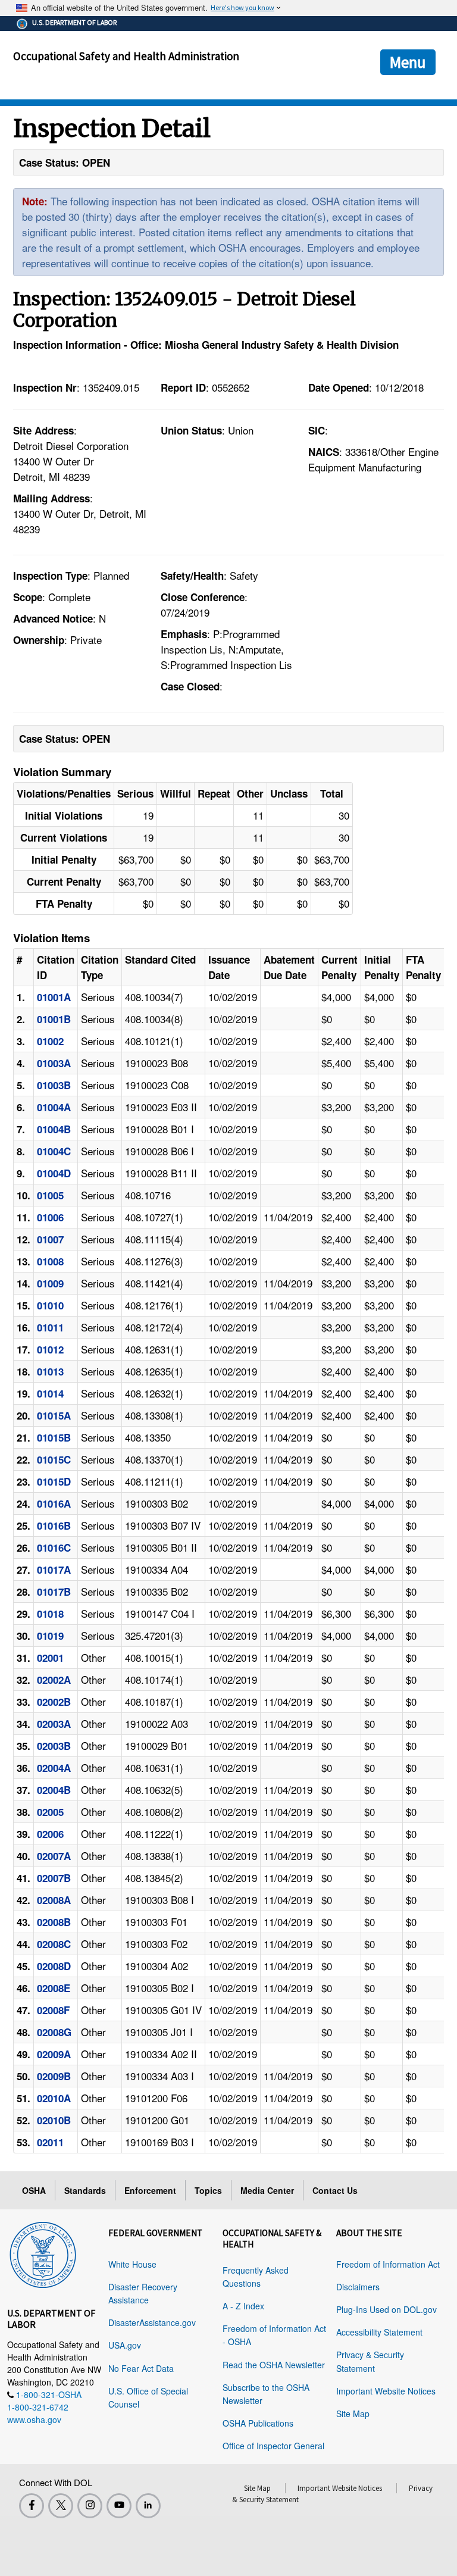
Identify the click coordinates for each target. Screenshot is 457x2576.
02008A (54, 1900)
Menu (408, 62)
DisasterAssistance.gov (152, 2322)
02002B (54, 1702)
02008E (54, 1988)
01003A (54, 1063)
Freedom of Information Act (388, 2264)
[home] (43, 2253)
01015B (54, 1437)
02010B (54, 2120)
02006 (50, 1834)
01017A (54, 1570)
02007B (54, 1878)
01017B (54, 1592)
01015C (54, 1459)
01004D (54, 1173)
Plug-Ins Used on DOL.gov (386, 2309)
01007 (50, 1239)
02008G (54, 2032)
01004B (54, 1129)
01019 (50, 1636)
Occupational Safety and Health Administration (126, 56)
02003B (54, 1746)
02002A (54, 1680)
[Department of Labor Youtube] (119, 2506)
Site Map (353, 2414)
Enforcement (150, 2190)
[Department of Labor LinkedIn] (148, 2506)
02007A (54, 1856)
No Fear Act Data (141, 2368)
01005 (50, 1195)
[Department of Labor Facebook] (32, 2506)
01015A (54, 1415)
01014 (50, 1393)
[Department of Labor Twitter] (61, 2506)
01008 (50, 1261)
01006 (50, 1217)
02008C (54, 1944)
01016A (54, 1503)
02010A (54, 2098)
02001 (50, 1658)
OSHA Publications (258, 2423)
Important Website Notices (386, 2391)
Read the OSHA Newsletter (274, 2365)
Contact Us (335, 2190)
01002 (50, 1041)
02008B (54, 1922)
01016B (54, 1525)
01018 (50, 1614)
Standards (85, 2190)
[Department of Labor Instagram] (90, 2506)
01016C (54, 1548)
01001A (54, 997)
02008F (53, 2010)
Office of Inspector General (273, 2446)
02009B (54, 2076)
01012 (50, 1349)
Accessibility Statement (379, 2332)
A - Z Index (243, 2306)
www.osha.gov (34, 2419)
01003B (54, 1085)
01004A (54, 1107)
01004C (54, 1151)
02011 (50, 2142)
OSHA (34, 2190)
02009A (54, 2054)
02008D (54, 1966)
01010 (50, 1305)
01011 (50, 1327)
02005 (50, 1812)
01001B (54, 1019)
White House (132, 2264)
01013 (50, 1371)
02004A (54, 1768)
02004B (54, 1790)
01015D (54, 1481)
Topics (208, 2190)
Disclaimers (358, 2287)
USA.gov (125, 2345)
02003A (54, 1724)
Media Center (267, 2190)
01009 (50, 1283)
